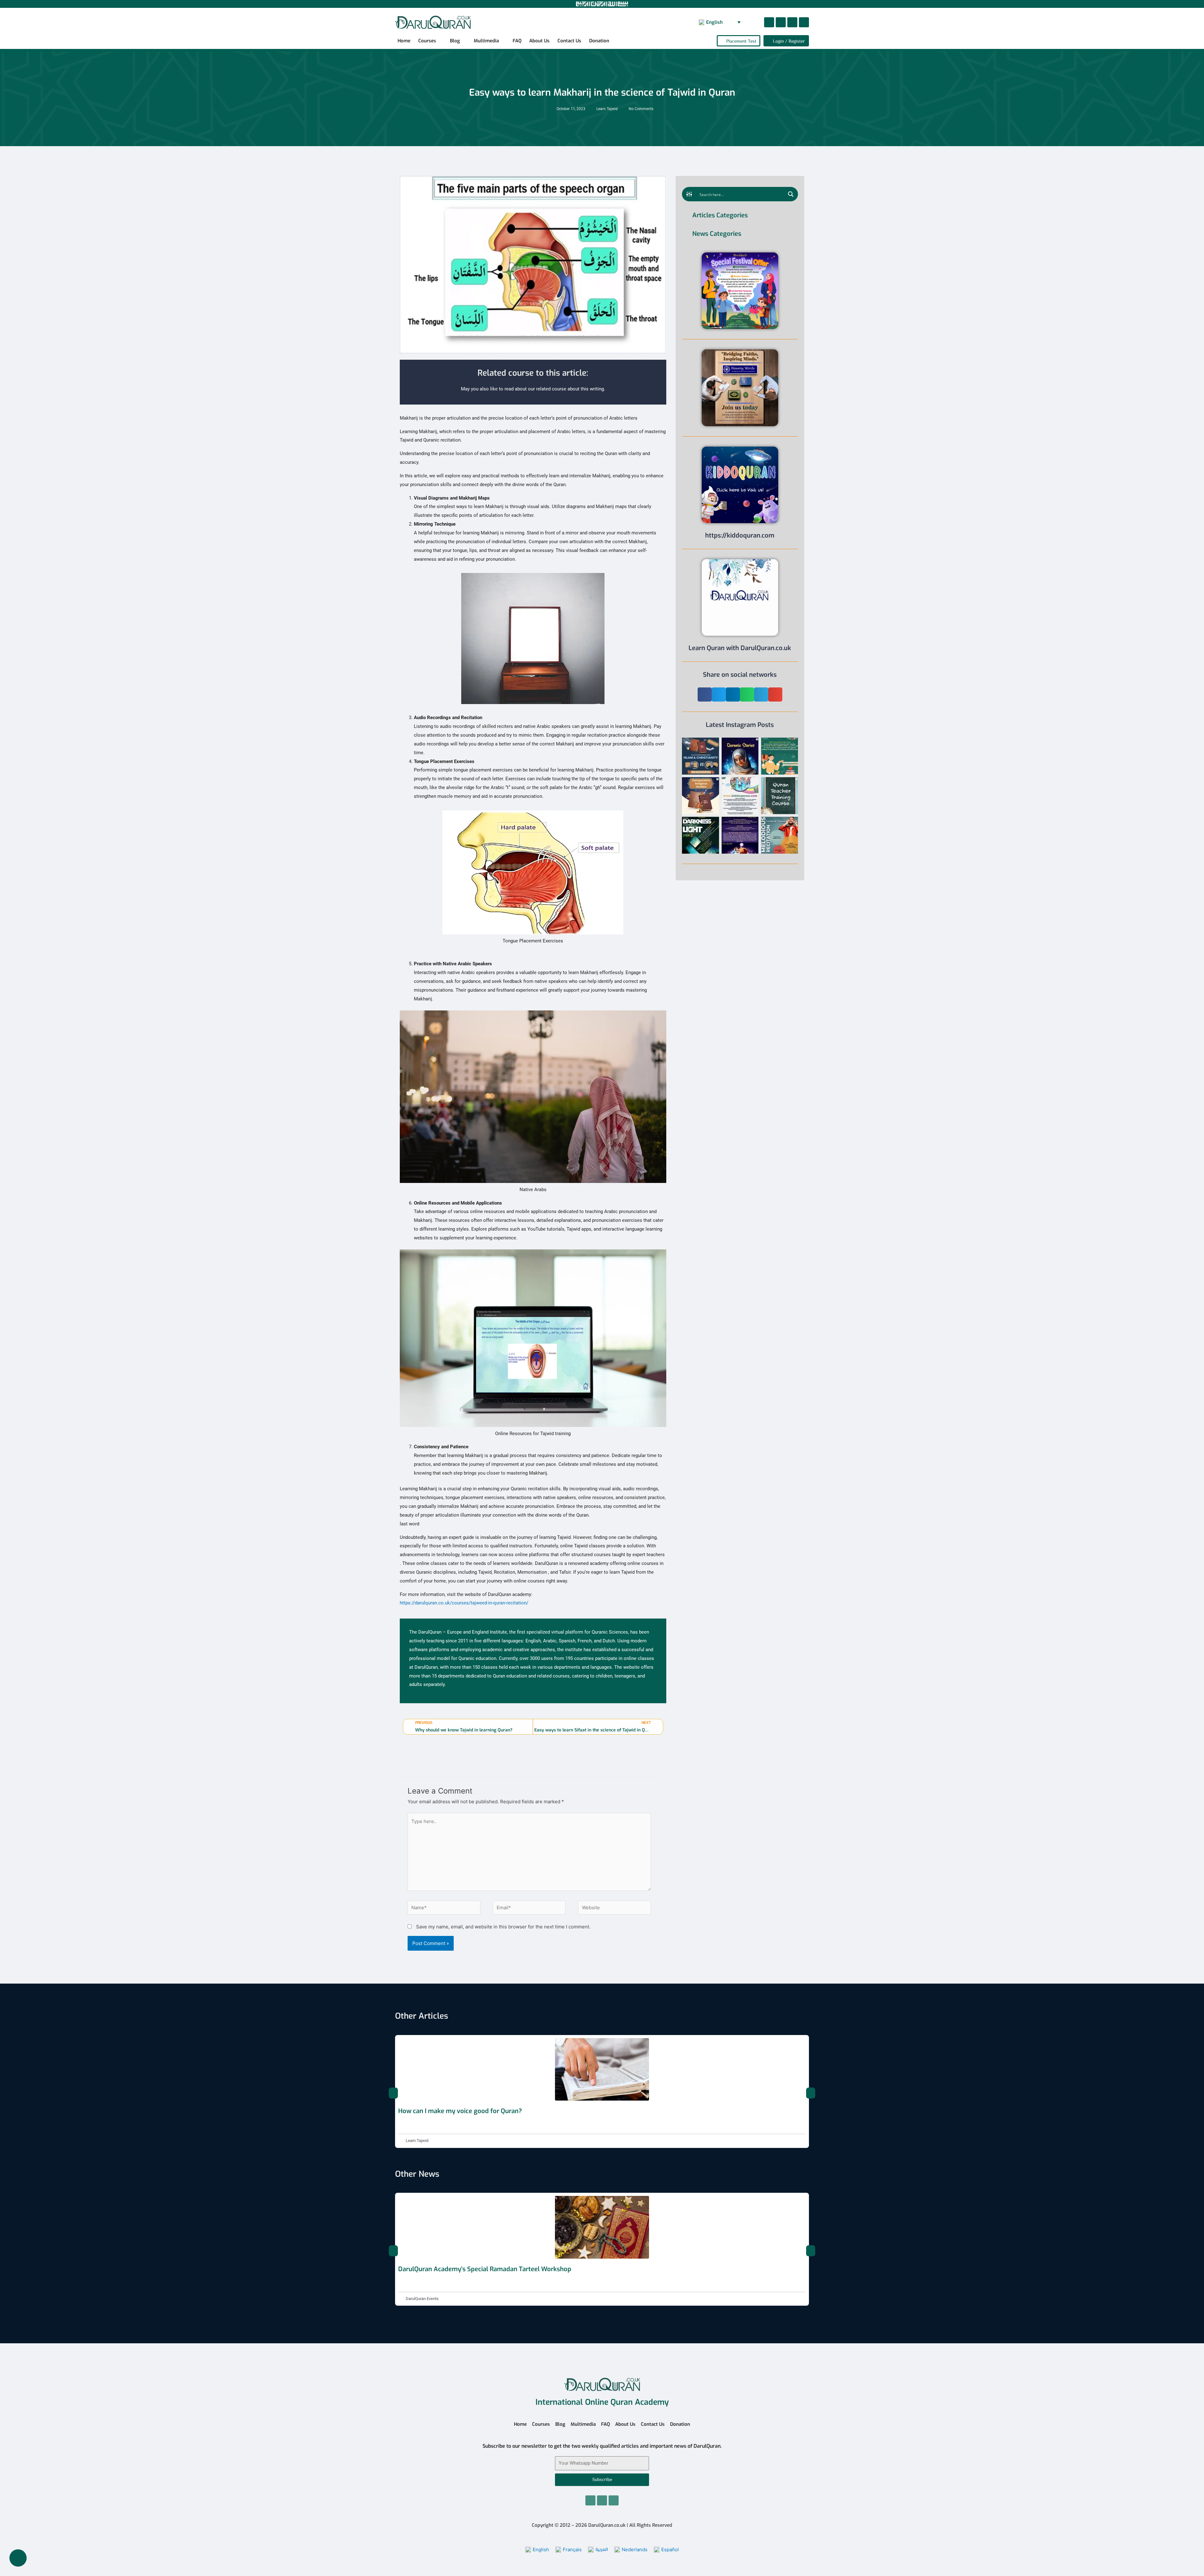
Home (404, 41)
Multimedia (486, 41)
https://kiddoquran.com (740, 535)
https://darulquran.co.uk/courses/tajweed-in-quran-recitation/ (464, 1603)
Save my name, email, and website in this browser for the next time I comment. (503, 1927)
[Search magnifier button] (791, 194)
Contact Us (569, 41)
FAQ (517, 41)
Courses (427, 41)
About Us (539, 41)
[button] (705, 694)
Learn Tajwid (607, 109)
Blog (455, 41)
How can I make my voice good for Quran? (460, 2111)
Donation (599, 41)
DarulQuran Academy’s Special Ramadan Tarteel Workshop (485, 2269)
